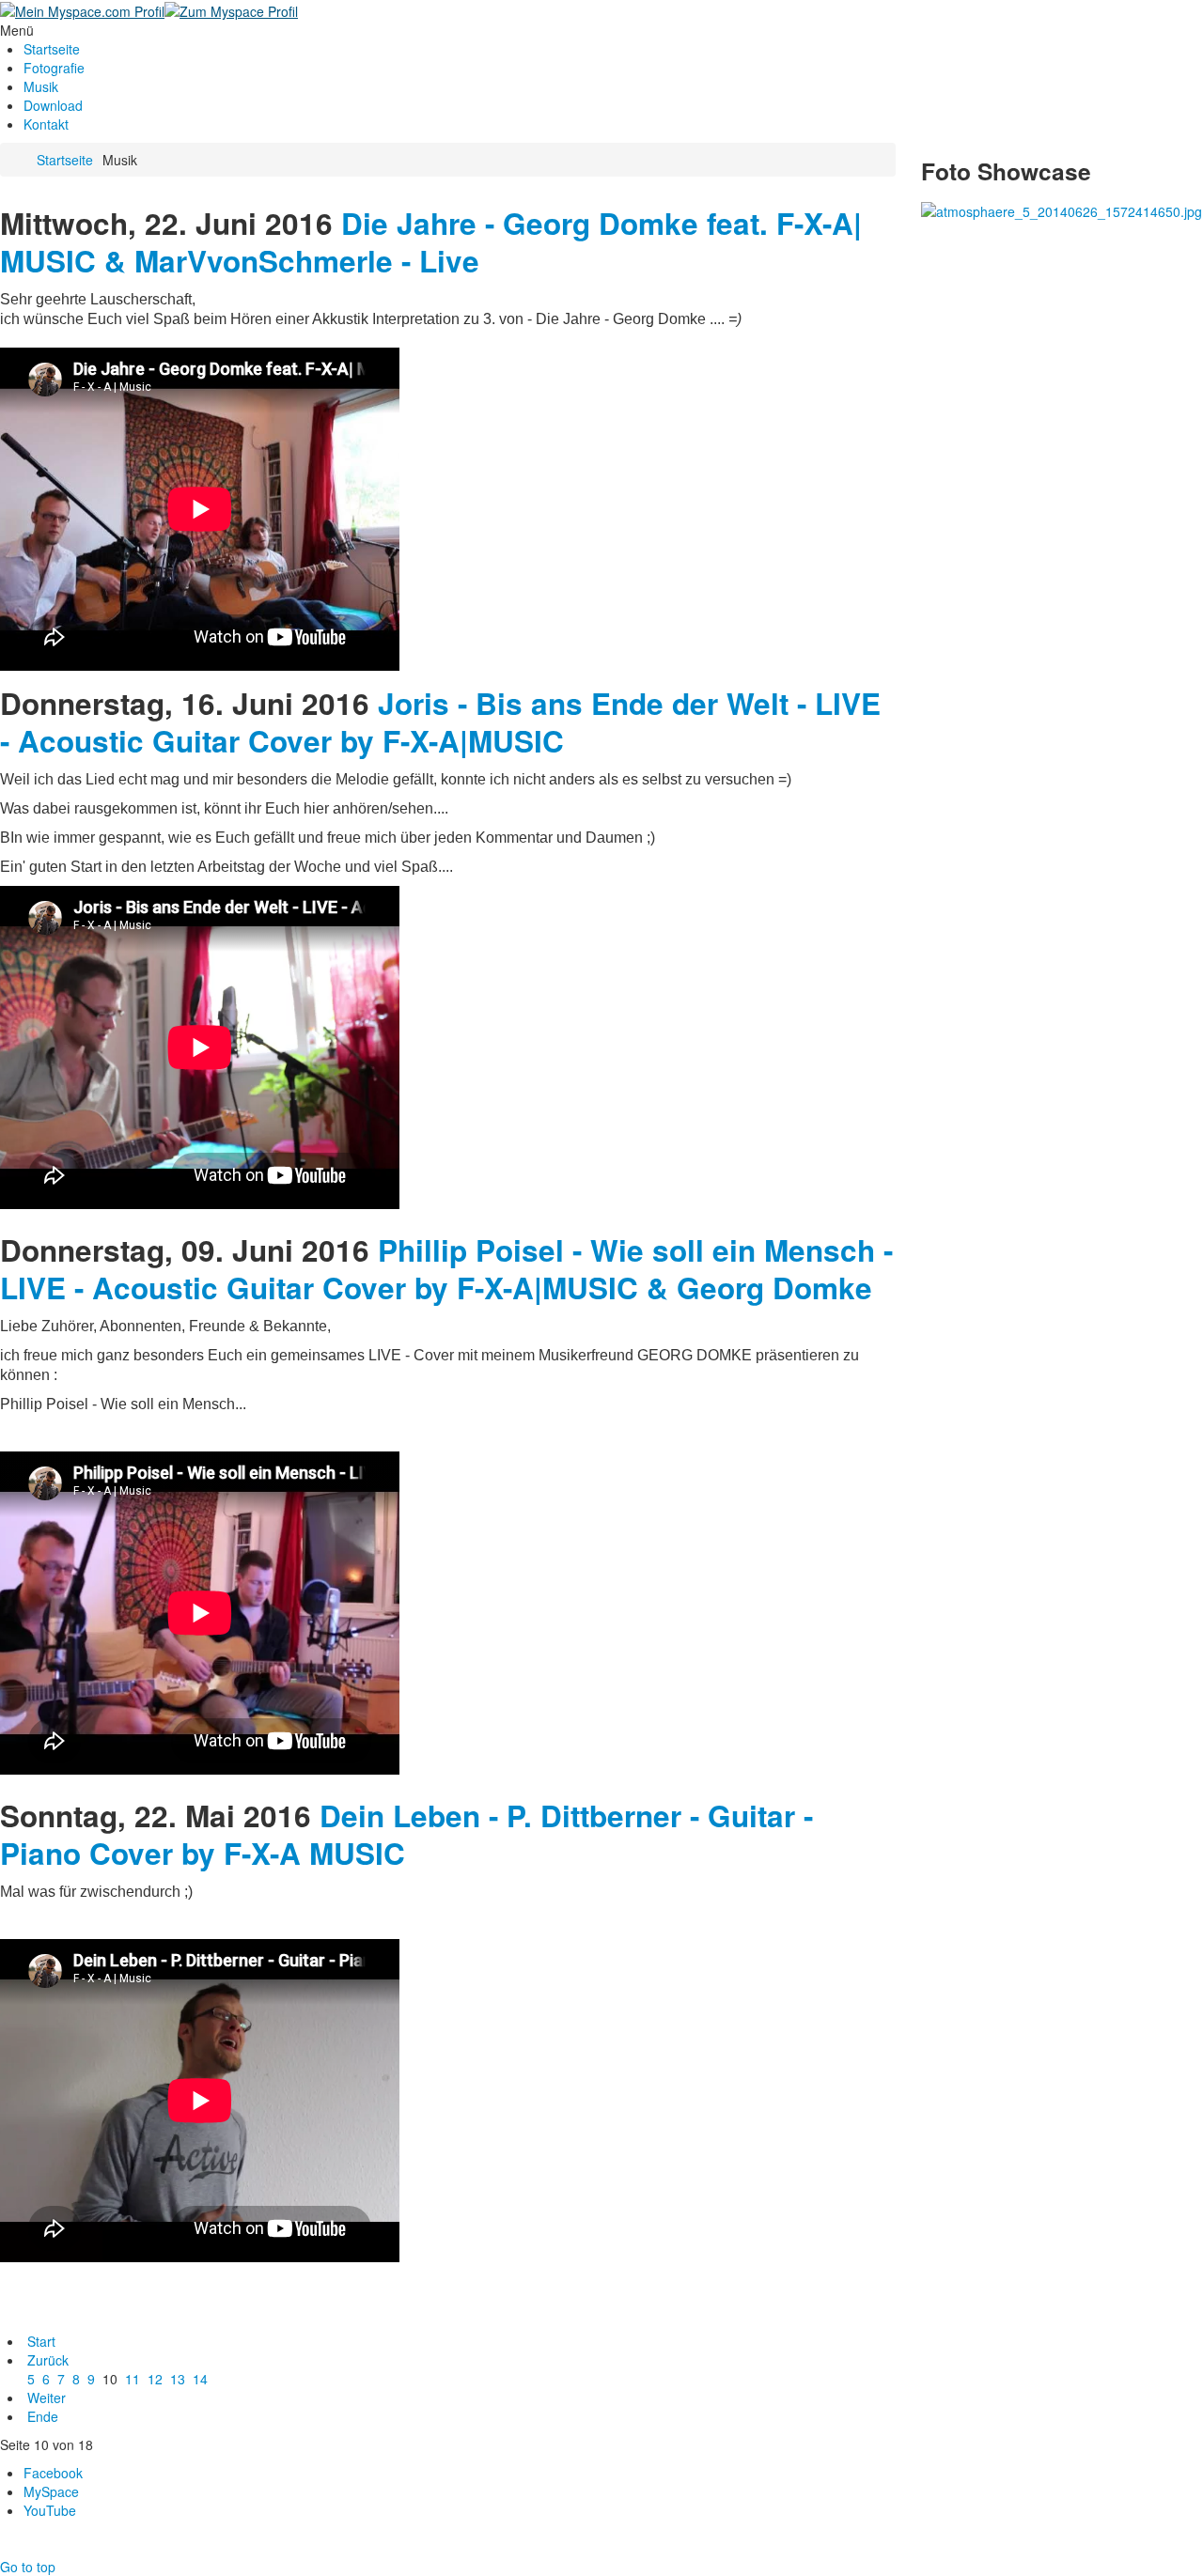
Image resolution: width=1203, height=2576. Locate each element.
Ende (43, 2416)
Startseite (65, 160)
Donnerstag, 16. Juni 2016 (185, 703)
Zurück (48, 2360)
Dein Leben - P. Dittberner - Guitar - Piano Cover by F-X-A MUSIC (406, 1834)
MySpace (51, 2491)
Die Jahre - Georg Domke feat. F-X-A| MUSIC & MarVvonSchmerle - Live (431, 242)
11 (133, 2379)
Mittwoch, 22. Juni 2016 (166, 223)
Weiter (47, 2398)
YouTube (50, 2510)
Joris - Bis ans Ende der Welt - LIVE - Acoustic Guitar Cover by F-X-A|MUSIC (440, 722)
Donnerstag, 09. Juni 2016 (185, 1250)
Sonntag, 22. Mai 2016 (156, 1816)
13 (178, 2379)
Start (41, 2341)
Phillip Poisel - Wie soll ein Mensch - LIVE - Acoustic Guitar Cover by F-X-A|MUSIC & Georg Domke (446, 1269)
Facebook (53, 2473)
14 (200, 2379)
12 (155, 2379)
